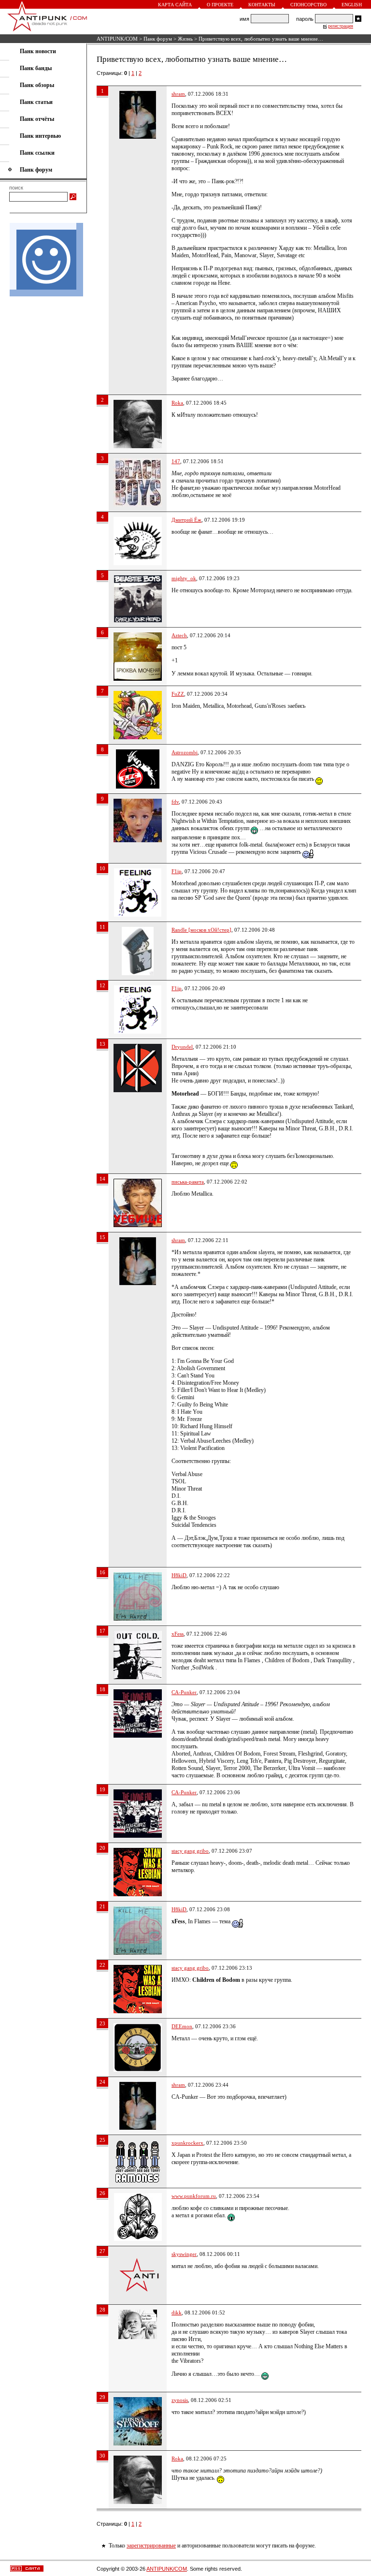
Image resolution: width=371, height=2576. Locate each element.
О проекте (220, 5)
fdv (175, 802)
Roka (177, 403)
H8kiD (179, 1575)
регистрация (341, 26)
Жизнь (185, 39)
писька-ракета (188, 1182)
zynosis (180, 2400)
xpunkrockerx (187, 2143)
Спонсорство (308, 5)
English (352, 5)
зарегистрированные (151, 2546)
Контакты (262, 5)
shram (178, 94)
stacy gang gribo (190, 1851)
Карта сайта (175, 5)
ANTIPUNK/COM (117, 39)
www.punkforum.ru (194, 2196)
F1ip (177, 871)
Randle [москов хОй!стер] (201, 930)
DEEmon (182, 2026)
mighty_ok (184, 578)
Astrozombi (185, 752)
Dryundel (182, 1047)
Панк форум (158, 39)
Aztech (179, 635)
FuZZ (178, 694)
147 (176, 461)
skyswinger (184, 2254)
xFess (178, 1634)
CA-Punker (184, 1692)
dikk (177, 2313)
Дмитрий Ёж (186, 520)
